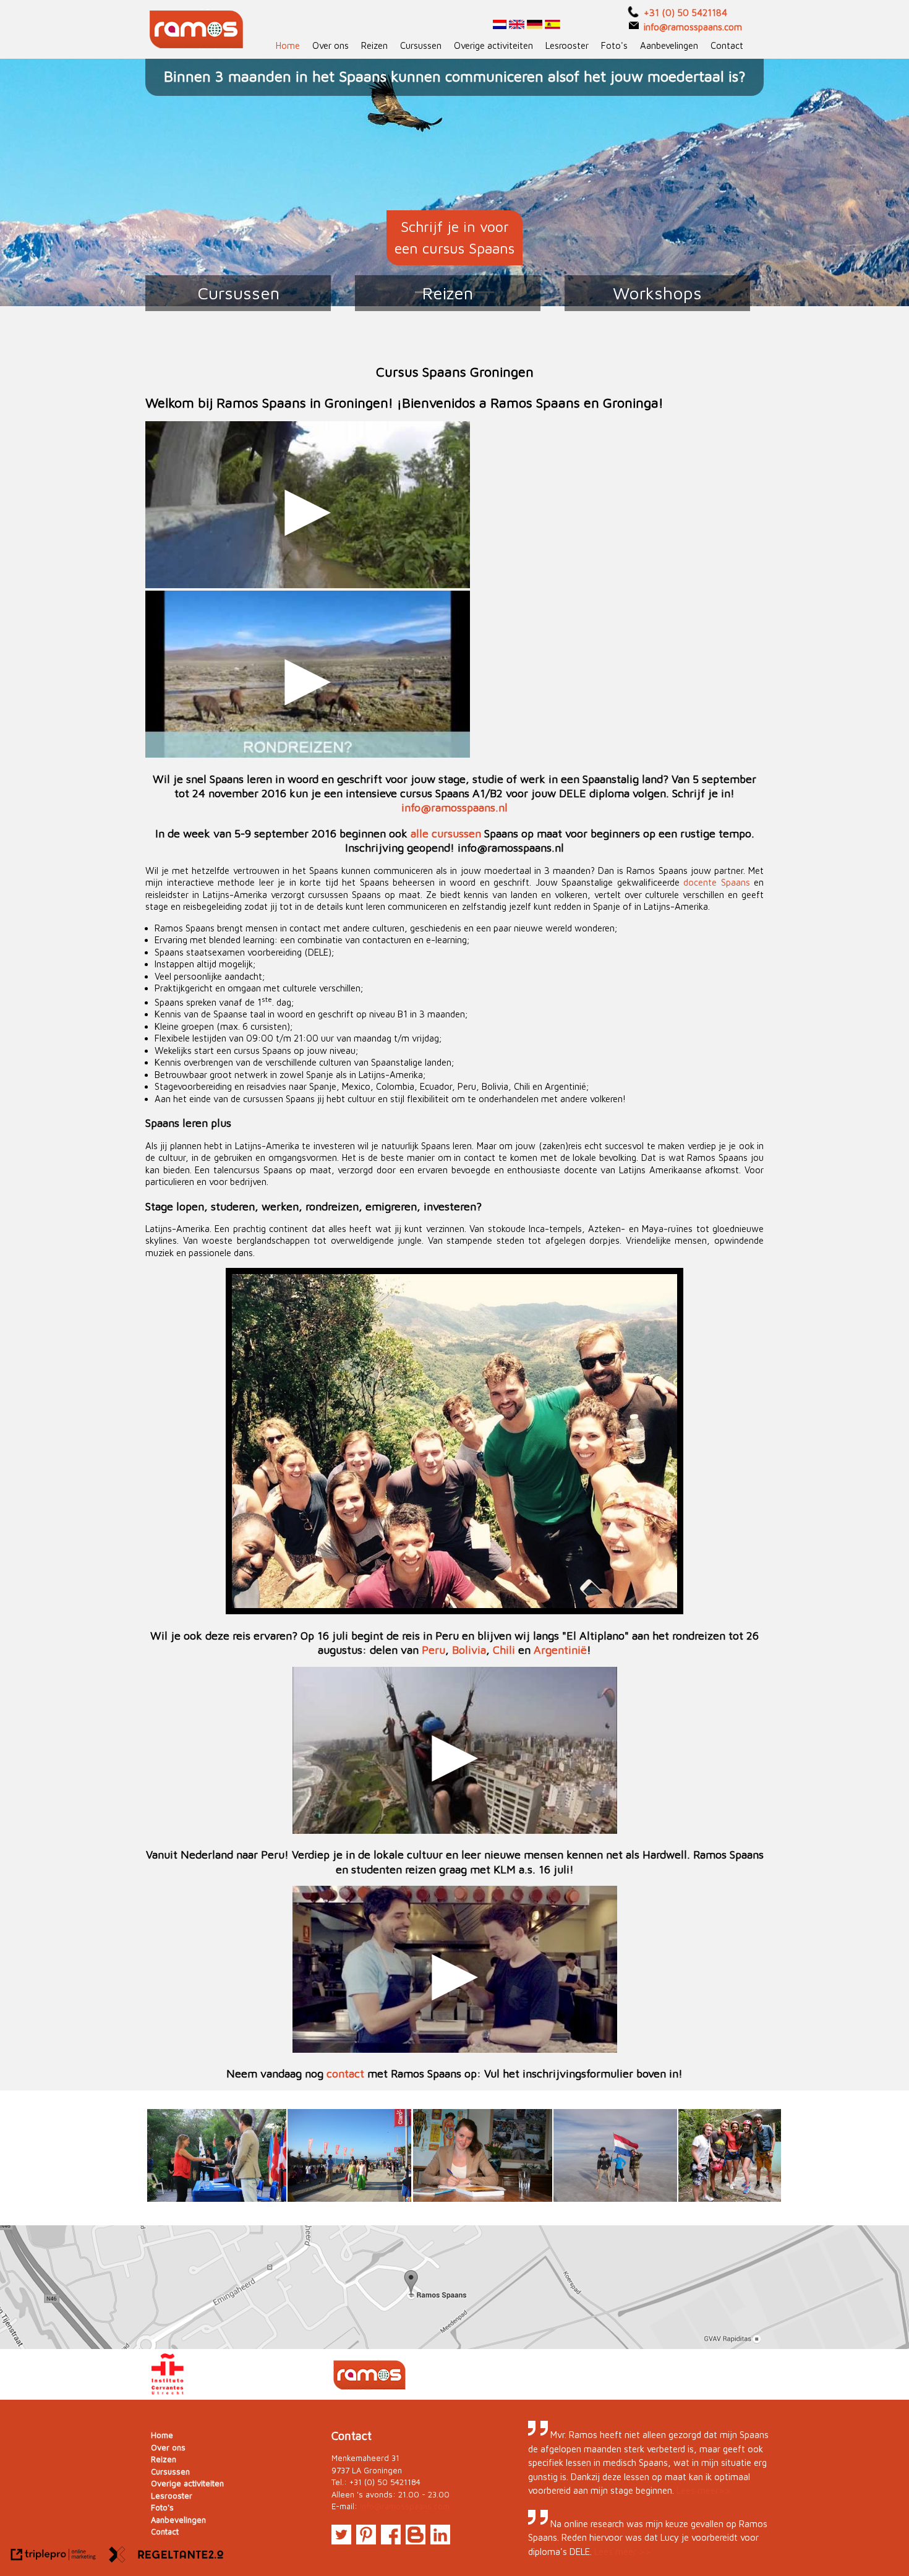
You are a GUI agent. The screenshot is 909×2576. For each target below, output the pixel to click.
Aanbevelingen (669, 45)
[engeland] (515, 26)
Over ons (331, 45)
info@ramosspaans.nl (454, 807)
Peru (433, 1650)
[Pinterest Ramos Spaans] (366, 2541)
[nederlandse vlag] (500, 26)
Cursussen (421, 45)
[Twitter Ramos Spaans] (341, 2541)
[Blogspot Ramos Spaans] (416, 2541)
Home (288, 45)
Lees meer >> (623, 2552)
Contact (727, 45)
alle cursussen (446, 833)
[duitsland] (535, 26)
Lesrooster (567, 45)
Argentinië (560, 1650)
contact (345, 2073)
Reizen (374, 45)
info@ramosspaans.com (405, 2506)
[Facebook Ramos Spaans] (391, 2541)
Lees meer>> (704, 2490)
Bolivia (469, 1650)
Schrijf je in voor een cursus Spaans (454, 237)
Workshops (657, 293)
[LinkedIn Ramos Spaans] (440, 2541)
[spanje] (553, 26)
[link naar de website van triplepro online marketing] (53, 2557)
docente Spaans (717, 882)
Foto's (614, 45)
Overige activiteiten (493, 45)
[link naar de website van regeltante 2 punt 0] (166, 2557)
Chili (504, 1650)
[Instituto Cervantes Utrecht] (168, 2393)
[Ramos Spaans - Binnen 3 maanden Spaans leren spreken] (198, 29)
